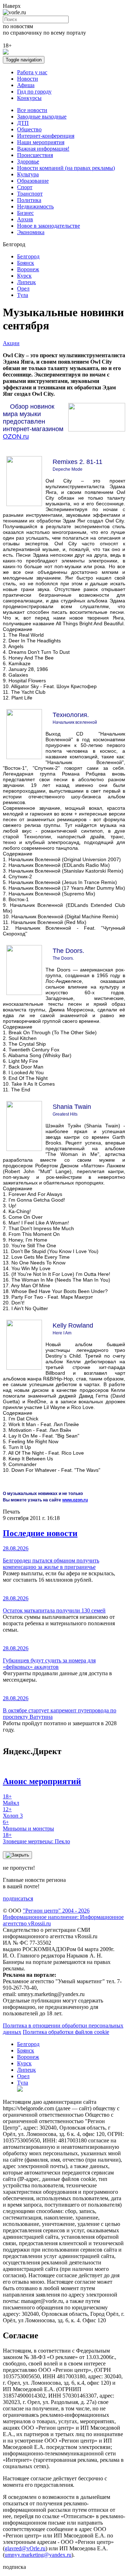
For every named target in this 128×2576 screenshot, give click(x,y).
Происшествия (35, 155)
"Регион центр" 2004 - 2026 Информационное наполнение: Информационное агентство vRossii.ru (63, 1917)
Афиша (26, 85)
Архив (25, 219)
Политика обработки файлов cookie (66, 2032)
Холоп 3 (13, 1812)
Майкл (11, 1800)
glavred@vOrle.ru (25, 2548)
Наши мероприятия (41, 142)
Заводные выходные (42, 117)
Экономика (31, 232)
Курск (24, 276)
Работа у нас (32, 72)
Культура (28, 174)
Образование (33, 181)
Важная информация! (43, 149)
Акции (11, 343)
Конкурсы (29, 98)
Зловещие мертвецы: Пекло (36, 1838)
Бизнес (25, 213)
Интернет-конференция (46, 136)
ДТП (23, 123)
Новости (28, 79)
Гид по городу (34, 92)
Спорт (25, 187)
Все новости (32, 110)
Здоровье (28, 161)
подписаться (18, 1898)
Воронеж (28, 269)
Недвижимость (35, 206)
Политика (29, 200)
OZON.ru (16, 436)
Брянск (26, 263)
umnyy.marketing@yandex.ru (38, 2555)
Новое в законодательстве (49, 226)
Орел (23, 289)
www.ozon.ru (75, 1500)
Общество (29, 129)
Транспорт (30, 194)
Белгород (28, 256)
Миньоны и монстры (28, 1825)
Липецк (26, 282)
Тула (23, 295)
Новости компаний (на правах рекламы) (66, 168)
